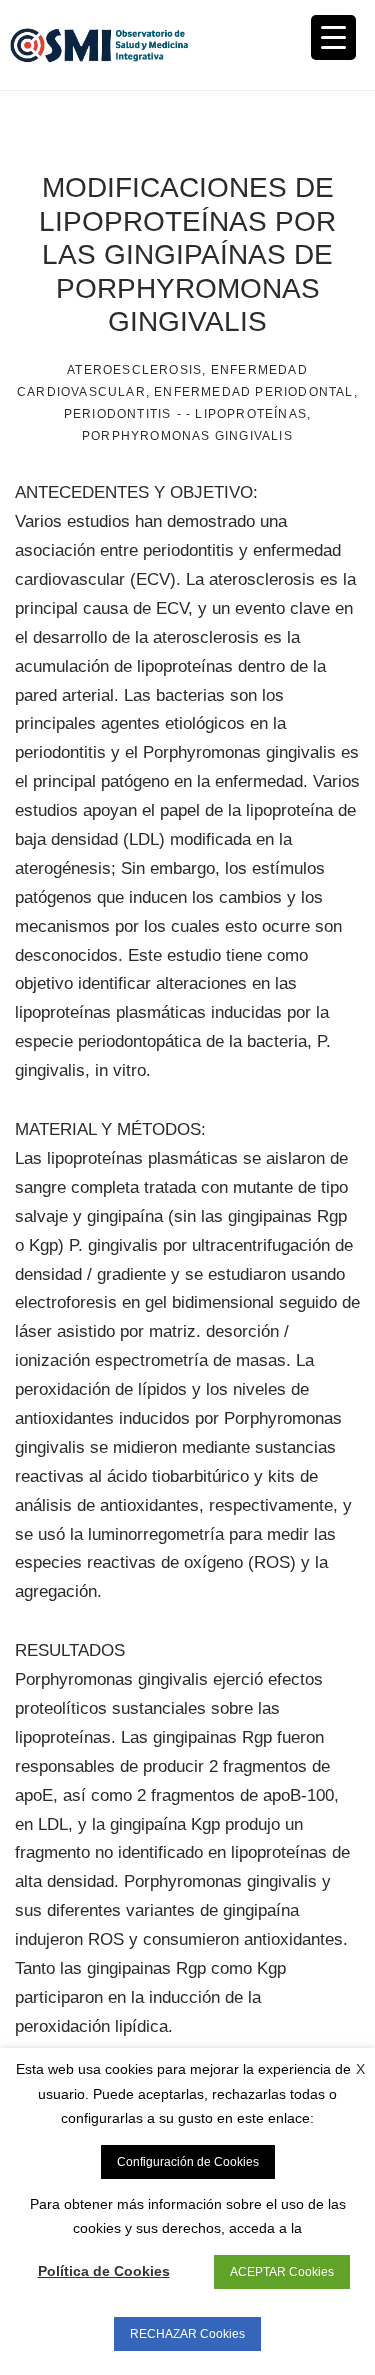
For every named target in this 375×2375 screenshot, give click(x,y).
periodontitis (118, 414)
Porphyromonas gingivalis (187, 436)
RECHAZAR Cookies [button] (187, 2334)
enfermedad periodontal (253, 392)
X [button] (360, 2069)
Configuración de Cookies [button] (188, 2162)
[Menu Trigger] (333, 37)
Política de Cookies (104, 2271)
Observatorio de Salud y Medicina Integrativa (99, 45)
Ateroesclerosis (134, 370)
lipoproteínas (251, 414)
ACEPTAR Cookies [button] (282, 2272)
